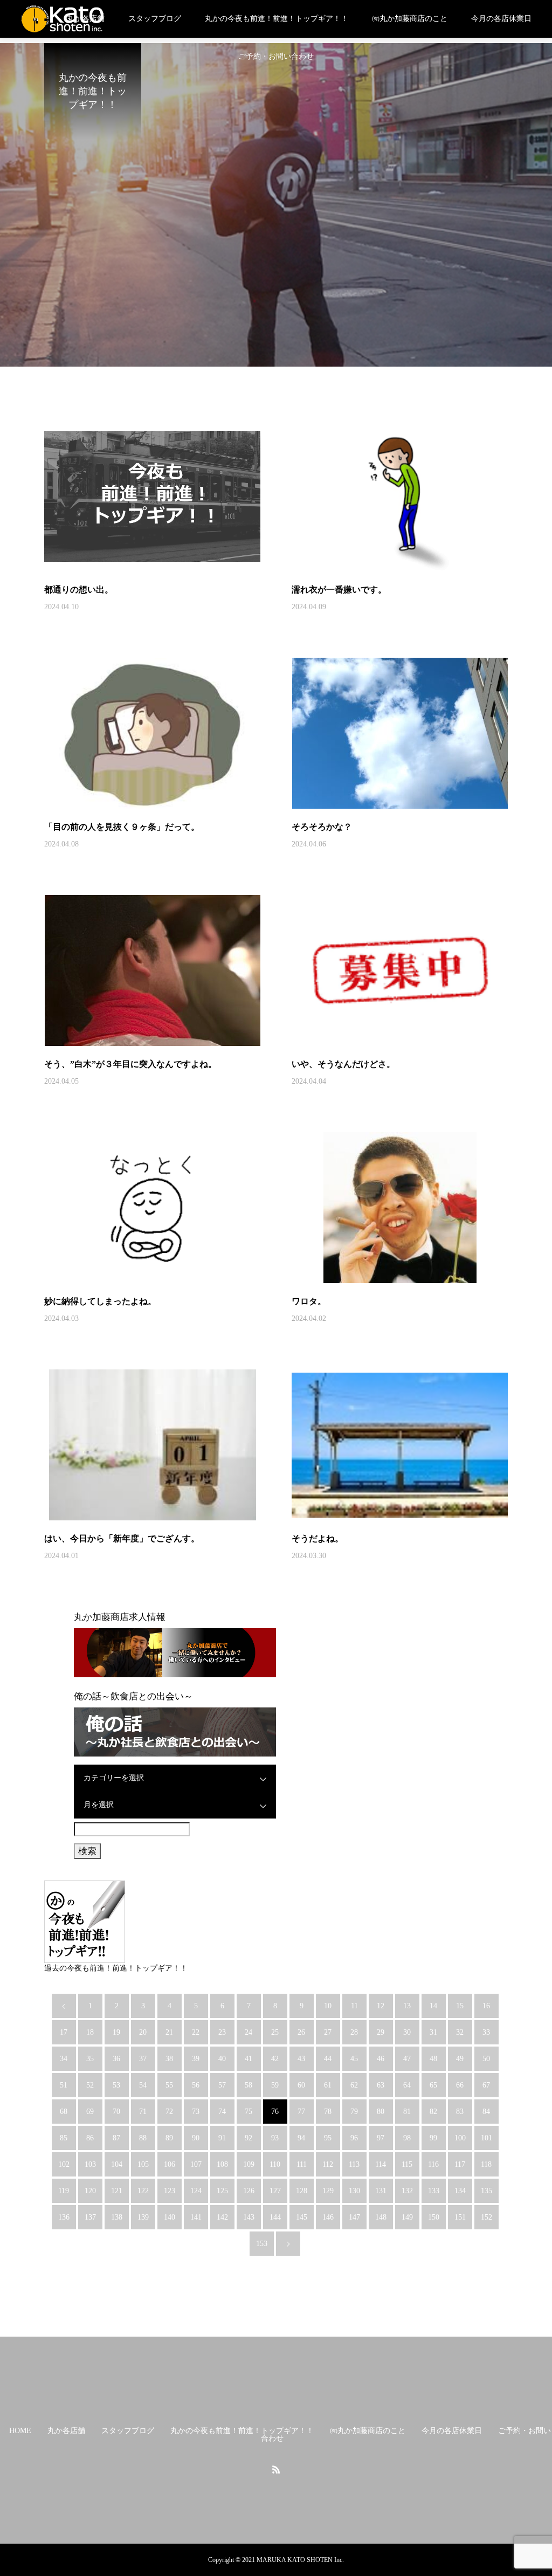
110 (275, 2164)
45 (354, 2059)
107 (196, 2164)
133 (434, 2191)
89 (169, 2138)
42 (275, 2059)
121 (117, 2191)
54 (143, 2085)
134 (460, 2191)
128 (302, 2191)
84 (486, 2112)
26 (301, 2032)
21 (169, 2032)
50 (486, 2059)
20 (143, 2032)
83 (460, 2112)
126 (249, 2191)
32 (460, 2032)
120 (90, 2191)
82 (433, 2112)
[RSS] (276, 2469)
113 (354, 2164)
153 (262, 2244)
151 (460, 2217)
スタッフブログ (155, 19)
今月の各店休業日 (501, 19)
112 (328, 2164)
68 (64, 2112)
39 (196, 2059)
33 (486, 2032)
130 (354, 2191)
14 (433, 2006)
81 (407, 2112)
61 (328, 2085)
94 (301, 2138)
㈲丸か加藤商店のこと (410, 19)
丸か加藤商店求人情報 (120, 1617)
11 (354, 2006)
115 (407, 2164)
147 (354, 2217)
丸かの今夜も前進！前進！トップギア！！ (277, 19)
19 (116, 2032)
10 (328, 2006)
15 (460, 2006)
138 (117, 2217)
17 (64, 2032)
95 (328, 2138)
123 (170, 2191)
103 (90, 2164)
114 (381, 2164)
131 (381, 2191)
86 (90, 2138)
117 (460, 2164)
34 (64, 2059)
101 (487, 2138)
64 (407, 2085)
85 (64, 2138)
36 (116, 2059)
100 (460, 2138)
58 (249, 2085)
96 (354, 2138)
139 (143, 2217)
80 (381, 2112)
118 (486, 2164)
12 (381, 2006)
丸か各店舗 (66, 2431)
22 (196, 2032)
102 (64, 2164)
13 (407, 2006)
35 (90, 2059)
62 (354, 2085)
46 (381, 2059)
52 (90, 2085)
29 (381, 2032)
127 (275, 2191)
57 (222, 2085)
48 (433, 2059)
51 (64, 2085)
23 (222, 2032)
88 (143, 2138)
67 (486, 2085)
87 (116, 2138)
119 (64, 2191)
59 (275, 2085)
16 (486, 2006)
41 (249, 2059)
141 (196, 2217)
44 (328, 2059)
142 (222, 2217)
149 (407, 2217)
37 (143, 2059)
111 (302, 2164)
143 (249, 2217)
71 (143, 2112)
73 (196, 2112)
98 (407, 2138)
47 (407, 2059)
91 (222, 2138)
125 (222, 2191)
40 (222, 2059)
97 (381, 2138)
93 (275, 2138)
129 (328, 2191)
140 (170, 2217)
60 (301, 2085)
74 (222, 2112)
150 (434, 2217)
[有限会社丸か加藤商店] (63, 19)
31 (433, 2032)
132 (407, 2191)
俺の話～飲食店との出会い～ (133, 1696)
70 (116, 2112)
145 (302, 2217)
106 (170, 2164)
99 (433, 2138)
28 (354, 2032)
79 (354, 2112)
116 (433, 2164)
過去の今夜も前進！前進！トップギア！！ (116, 1968)
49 (460, 2059)
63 (381, 2085)
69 (90, 2112)
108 (222, 2164)
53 (116, 2085)
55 (169, 2085)
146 (328, 2217)
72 (169, 2112)
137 (90, 2217)
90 (196, 2138)
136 (64, 2217)
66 (460, 2085)
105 (143, 2164)
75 (249, 2112)
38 (169, 2059)
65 (433, 2085)
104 (117, 2164)
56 (196, 2085)
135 (487, 2191)
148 (381, 2217)
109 (249, 2164)
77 (301, 2112)
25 (275, 2032)
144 (275, 2217)
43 (301, 2059)
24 (249, 2032)
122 (143, 2191)
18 (90, 2032)
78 (328, 2112)
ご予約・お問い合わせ (276, 56)
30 (407, 2032)
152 (487, 2217)
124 (196, 2191)
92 (249, 2138)
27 (328, 2032)
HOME (20, 2431)
